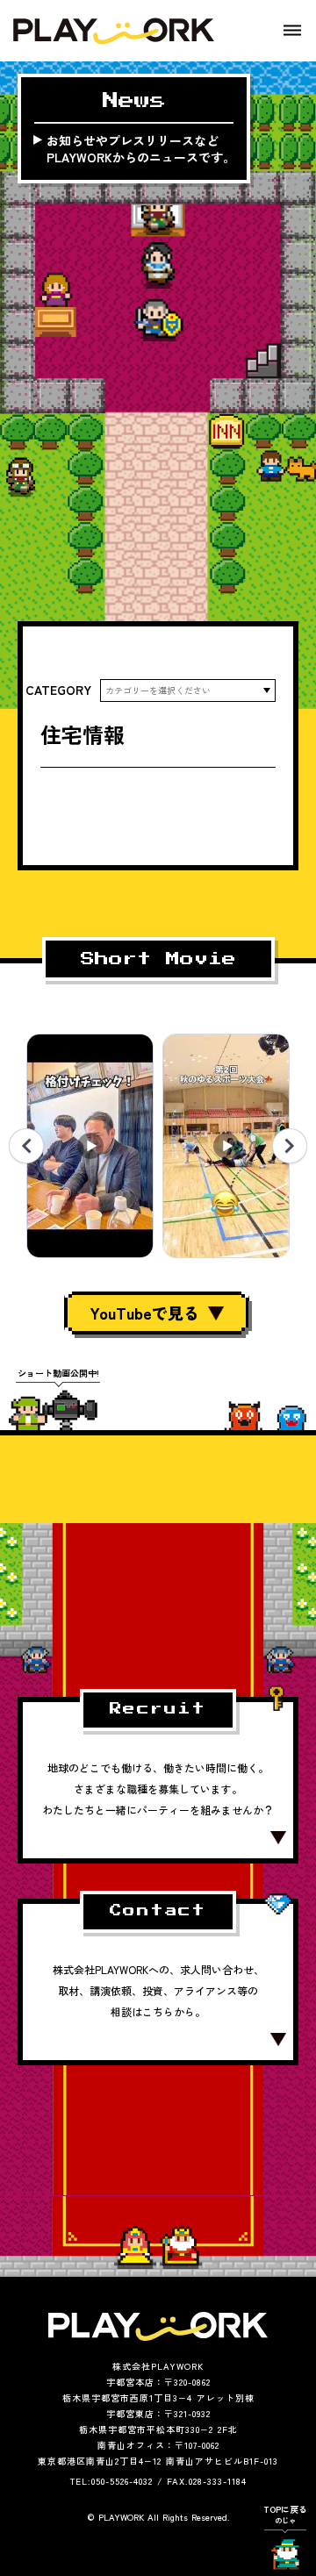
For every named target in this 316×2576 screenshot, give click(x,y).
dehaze (292, 31)
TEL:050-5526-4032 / (116, 2481)
